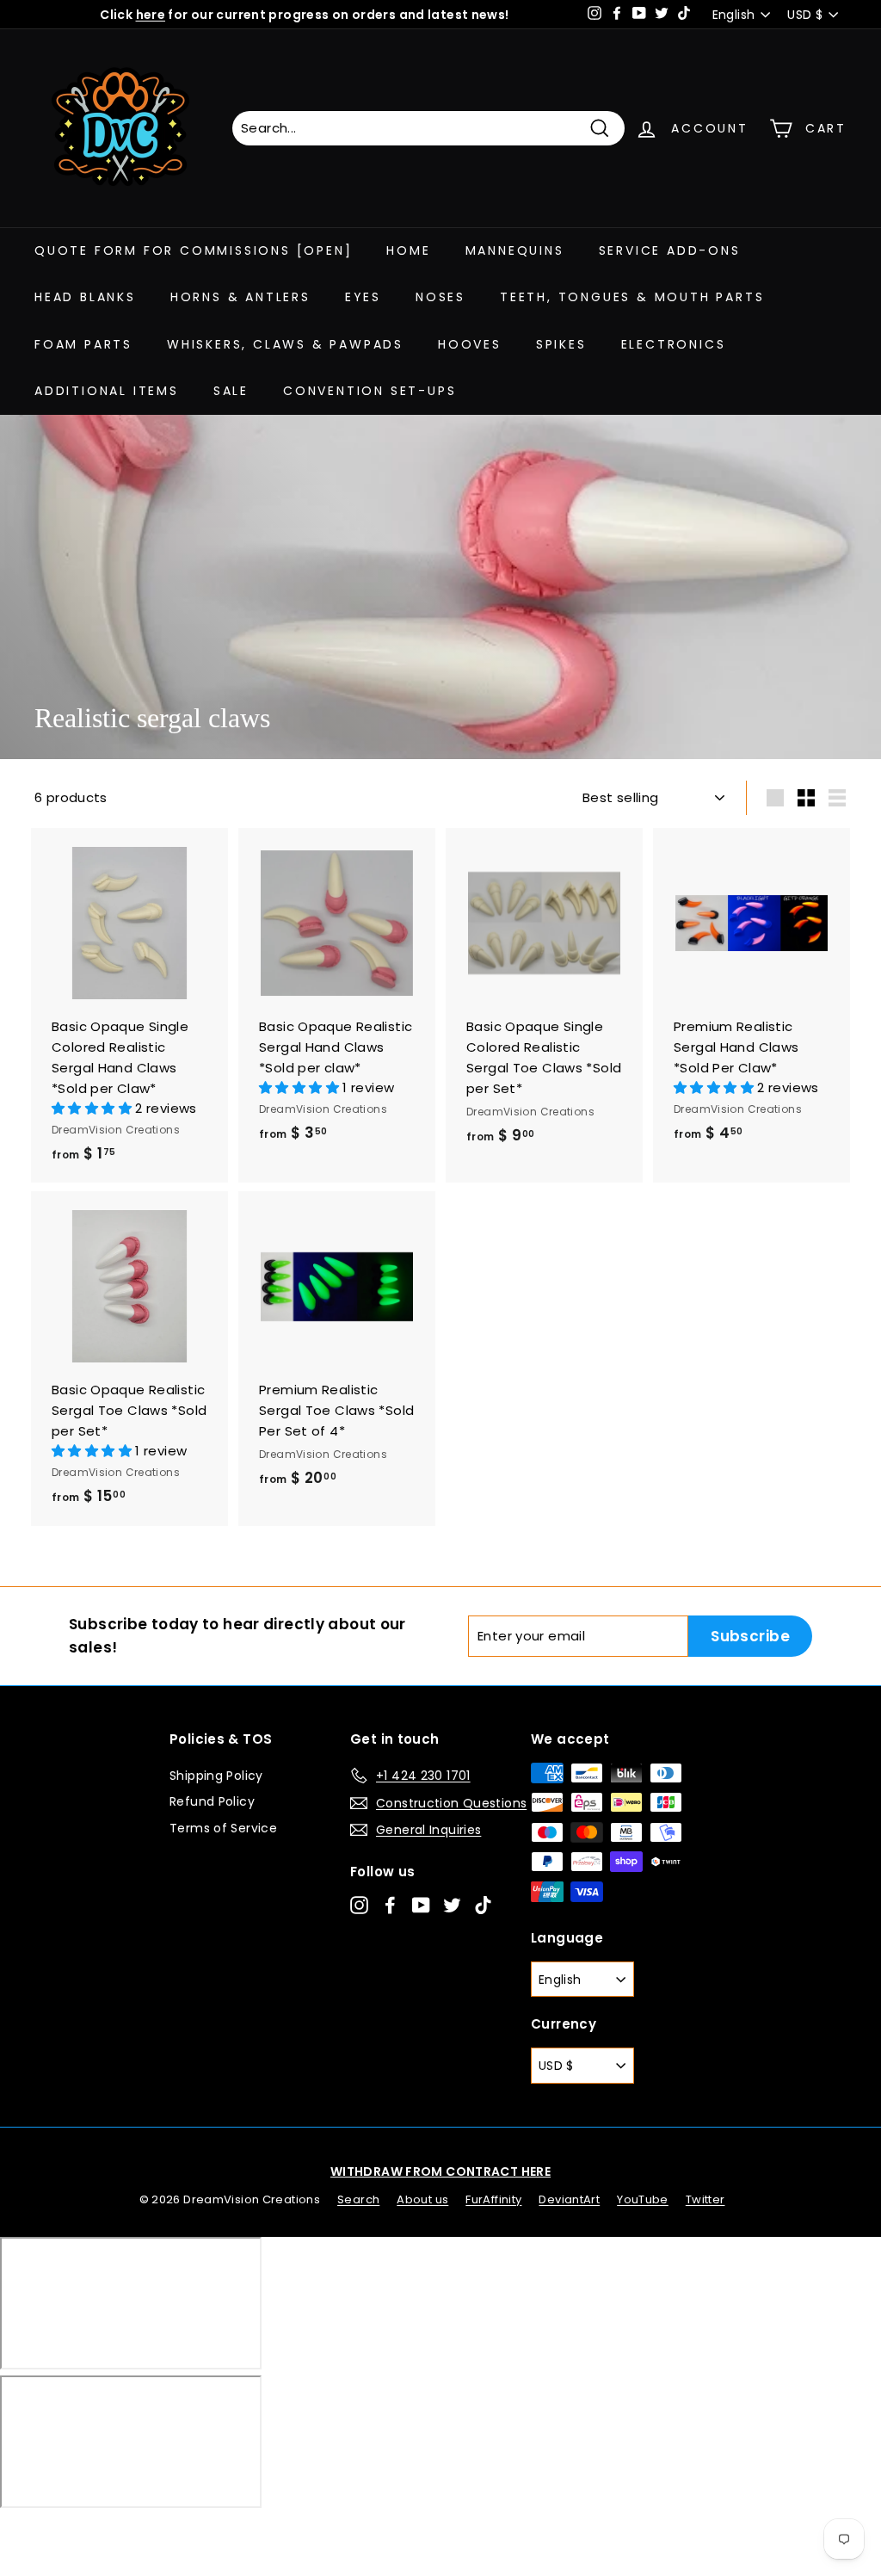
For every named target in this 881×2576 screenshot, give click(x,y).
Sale (231, 391)
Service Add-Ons (670, 250)
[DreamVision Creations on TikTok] (483, 1905)
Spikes (561, 344)
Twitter (705, 2199)
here (151, 15)
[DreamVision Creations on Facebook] (390, 1905)
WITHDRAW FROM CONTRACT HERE (440, 2171)
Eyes (363, 297)
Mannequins (515, 250)
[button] (93, 1108)
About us (422, 2199)
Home (408, 250)
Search (358, 2199)
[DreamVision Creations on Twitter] (452, 1905)
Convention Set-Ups (370, 391)
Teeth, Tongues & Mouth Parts (632, 297)
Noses (440, 297)
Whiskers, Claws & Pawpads (285, 344)
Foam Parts (83, 344)
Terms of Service (223, 1828)
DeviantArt (569, 2199)
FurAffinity (493, 2199)
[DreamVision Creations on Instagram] (359, 1905)
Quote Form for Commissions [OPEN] (193, 250)
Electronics (674, 344)
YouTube (643, 2199)
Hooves (470, 344)
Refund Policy (212, 1801)
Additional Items (107, 391)
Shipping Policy (216, 1776)
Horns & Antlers (240, 297)
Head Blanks (85, 297)
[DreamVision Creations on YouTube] (421, 1905)
